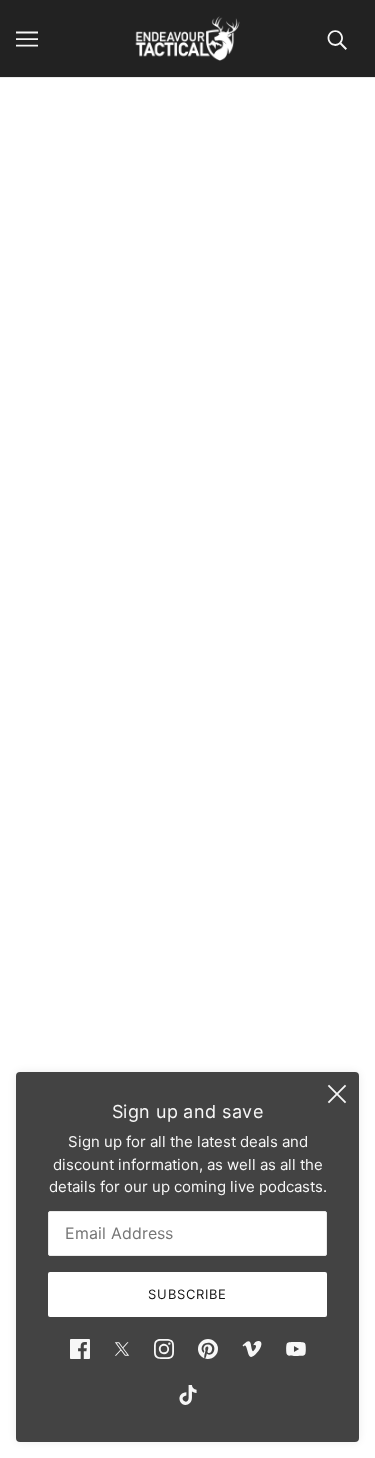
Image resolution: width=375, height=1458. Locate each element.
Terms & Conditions (188, 979)
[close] (337, 1094)
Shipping (187, 949)
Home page (213, 317)
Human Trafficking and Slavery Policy (187, 1040)
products (231, 340)
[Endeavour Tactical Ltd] (187, 38)
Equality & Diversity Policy (188, 1010)
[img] (80, 1348)
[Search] (337, 38)
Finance (188, 918)
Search (188, 888)
